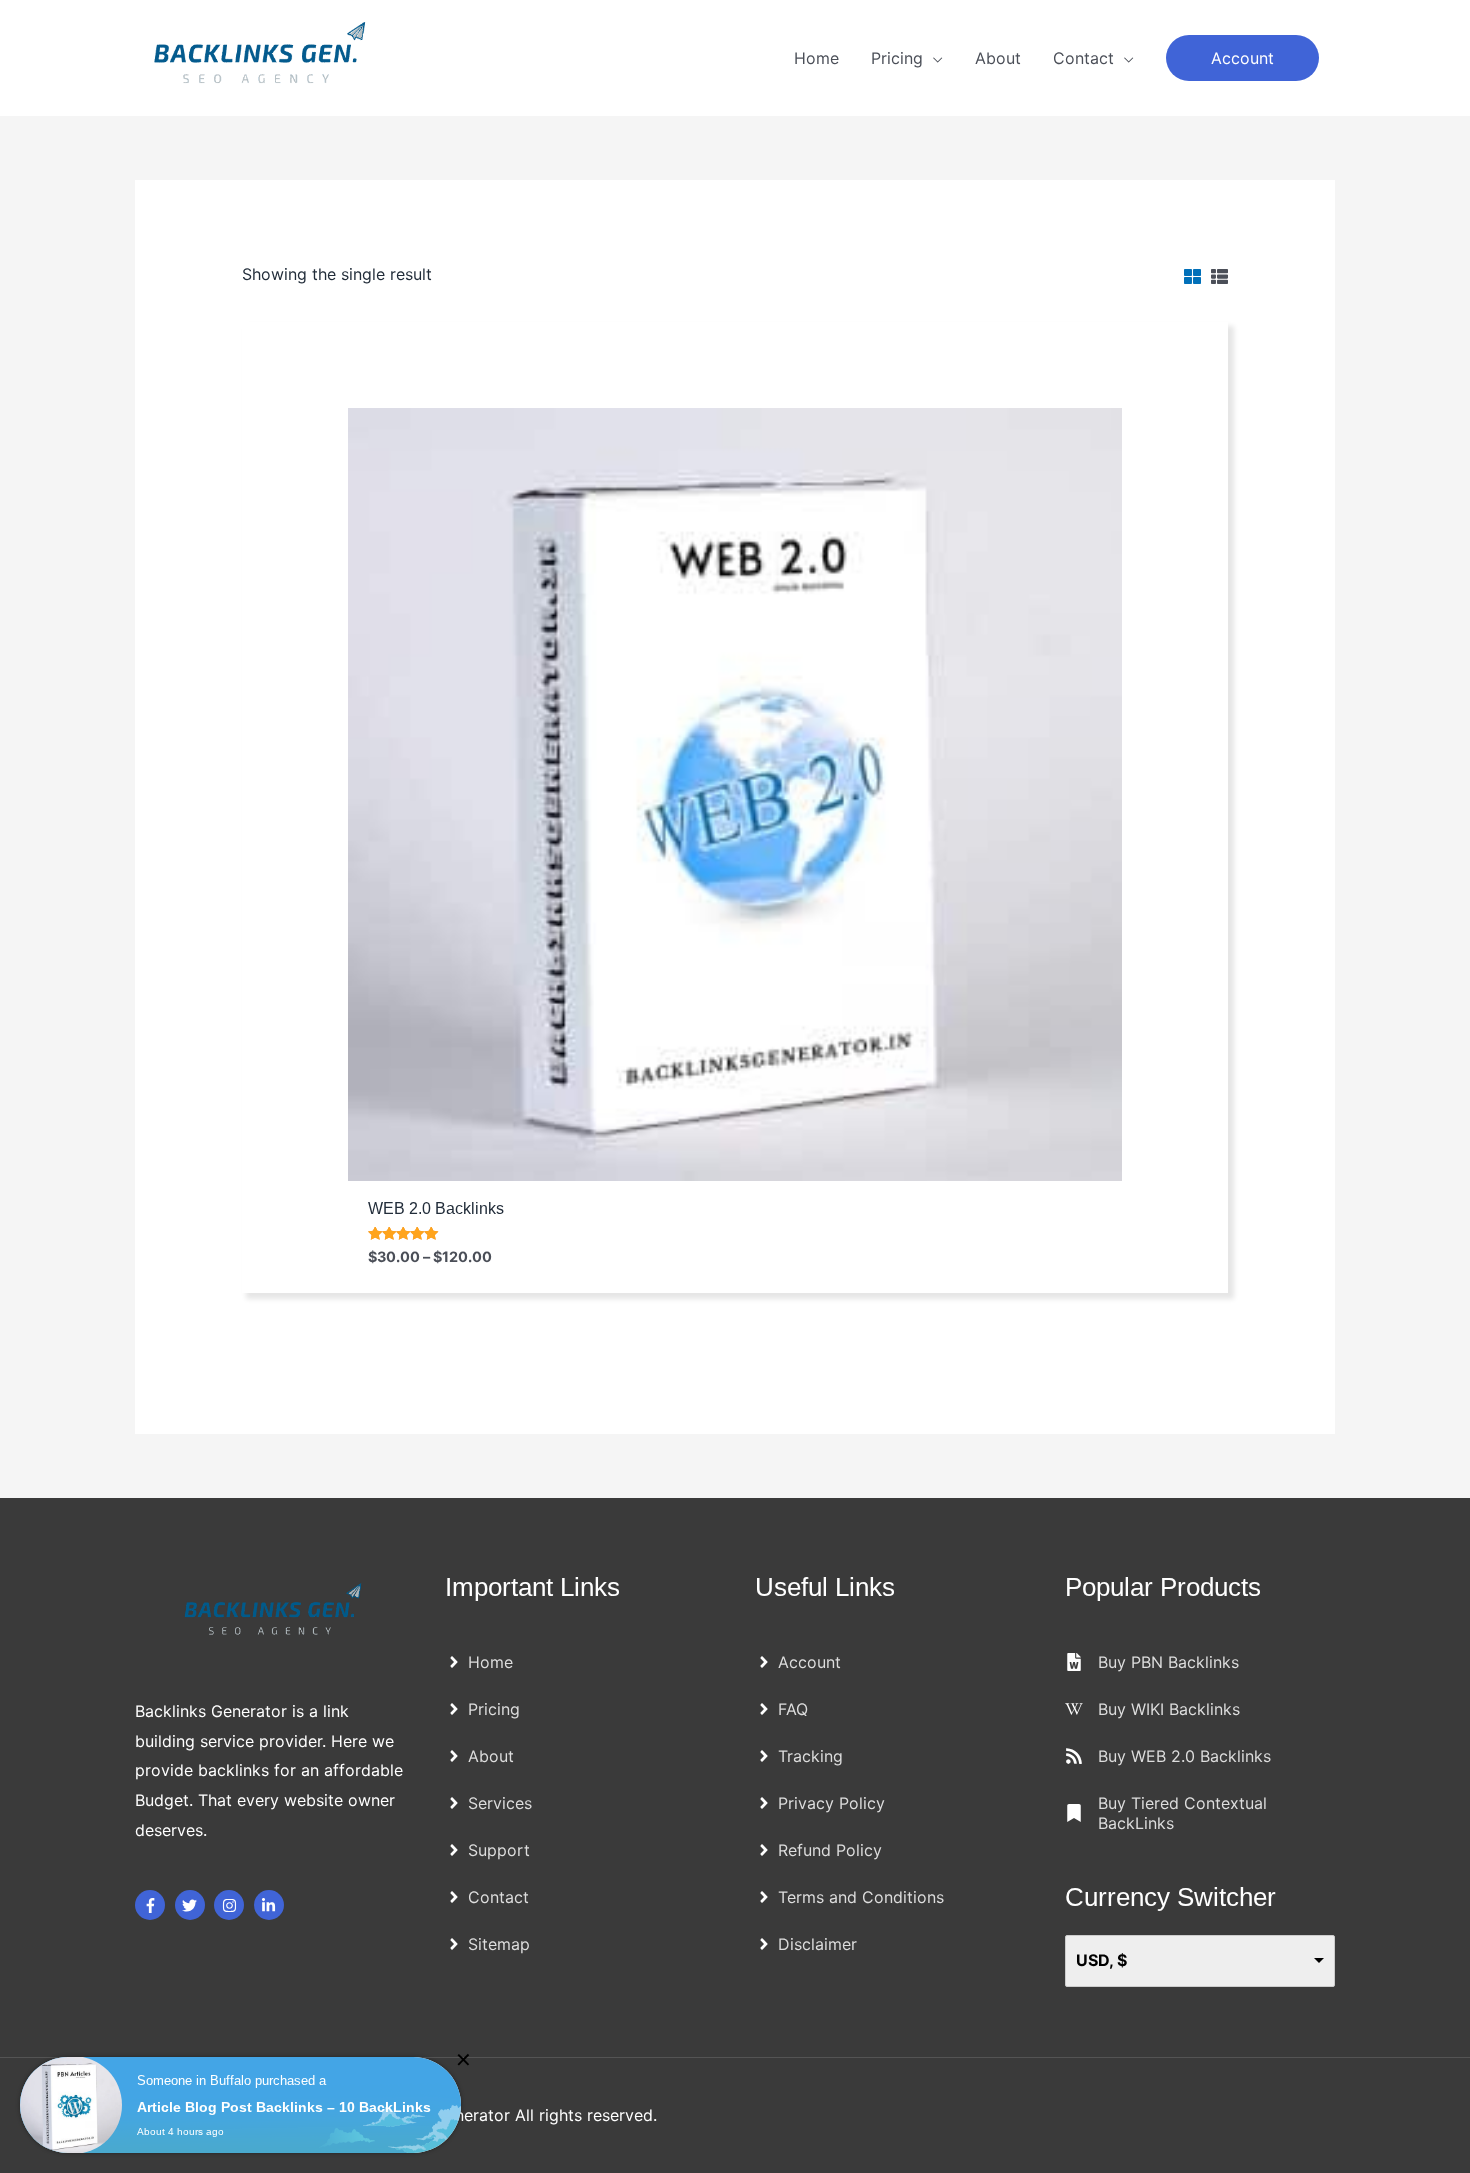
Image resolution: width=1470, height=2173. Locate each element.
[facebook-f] (152, 1905)
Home (816, 58)
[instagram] (231, 1905)
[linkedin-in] (271, 1905)
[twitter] (192, 1905)
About (998, 58)
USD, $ (1101, 1960)
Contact (1083, 58)
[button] (1242, 58)
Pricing (897, 58)
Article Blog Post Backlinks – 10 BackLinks (284, 2107)
